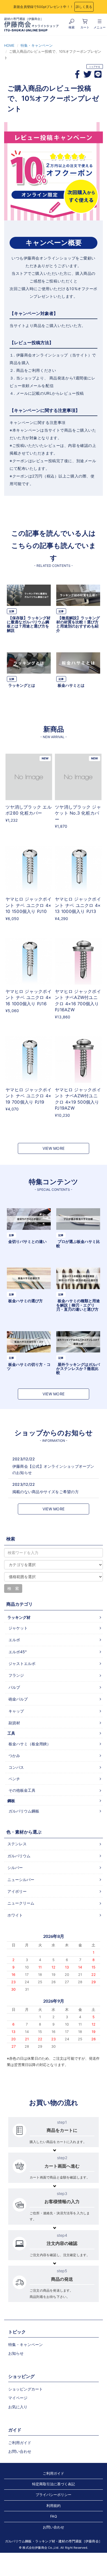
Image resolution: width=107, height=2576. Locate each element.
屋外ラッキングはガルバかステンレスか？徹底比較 (78, 1369)
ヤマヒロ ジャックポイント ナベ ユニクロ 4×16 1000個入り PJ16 (29, 997)
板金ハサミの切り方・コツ (29, 1366)
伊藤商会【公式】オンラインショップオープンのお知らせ (53, 1469)
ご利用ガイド (20, 2443)
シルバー (15, 1868)
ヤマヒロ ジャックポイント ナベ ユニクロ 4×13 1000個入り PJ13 (78, 905)
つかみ (14, 1756)
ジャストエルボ (22, 1663)
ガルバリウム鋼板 (24, 1811)
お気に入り (18, 2407)
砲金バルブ (18, 1699)
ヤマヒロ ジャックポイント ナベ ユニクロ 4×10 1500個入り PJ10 (29, 905)
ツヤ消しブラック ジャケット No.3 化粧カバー (78, 813)
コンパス (16, 1767)
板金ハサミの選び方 (26, 1301)
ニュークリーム (21, 1903)
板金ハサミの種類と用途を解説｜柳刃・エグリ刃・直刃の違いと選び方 (78, 1305)
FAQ (54, 2516)
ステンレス (17, 1844)
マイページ (18, 2398)
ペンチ (14, 1779)
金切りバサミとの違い (27, 1241)
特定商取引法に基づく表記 (54, 2484)
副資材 (14, 1723)
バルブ (14, 1687)
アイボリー (17, 1891)
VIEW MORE (54, 1148)
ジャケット (18, 1628)
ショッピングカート (26, 2389)
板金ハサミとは (71, 685)
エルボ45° (18, 1652)
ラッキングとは (22, 685)
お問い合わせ (20, 2451)
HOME (9, 45)
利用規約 (54, 2506)
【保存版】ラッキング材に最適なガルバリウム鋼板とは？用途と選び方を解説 (29, 624)
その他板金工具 (22, 1790)
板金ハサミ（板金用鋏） (30, 1744)
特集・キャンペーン (37, 45)
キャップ (16, 1711)
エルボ (14, 1640)
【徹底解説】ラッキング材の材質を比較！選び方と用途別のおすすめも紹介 (78, 624)
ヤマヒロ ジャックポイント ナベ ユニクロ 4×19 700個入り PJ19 (29, 1096)
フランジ (16, 1675)
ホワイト (15, 1915)
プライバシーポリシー (54, 2495)
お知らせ (16, 2353)
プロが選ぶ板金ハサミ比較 (78, 1243)
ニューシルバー (21, 1880)
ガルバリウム (19, 1856)
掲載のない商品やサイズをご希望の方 (46, 1492)
